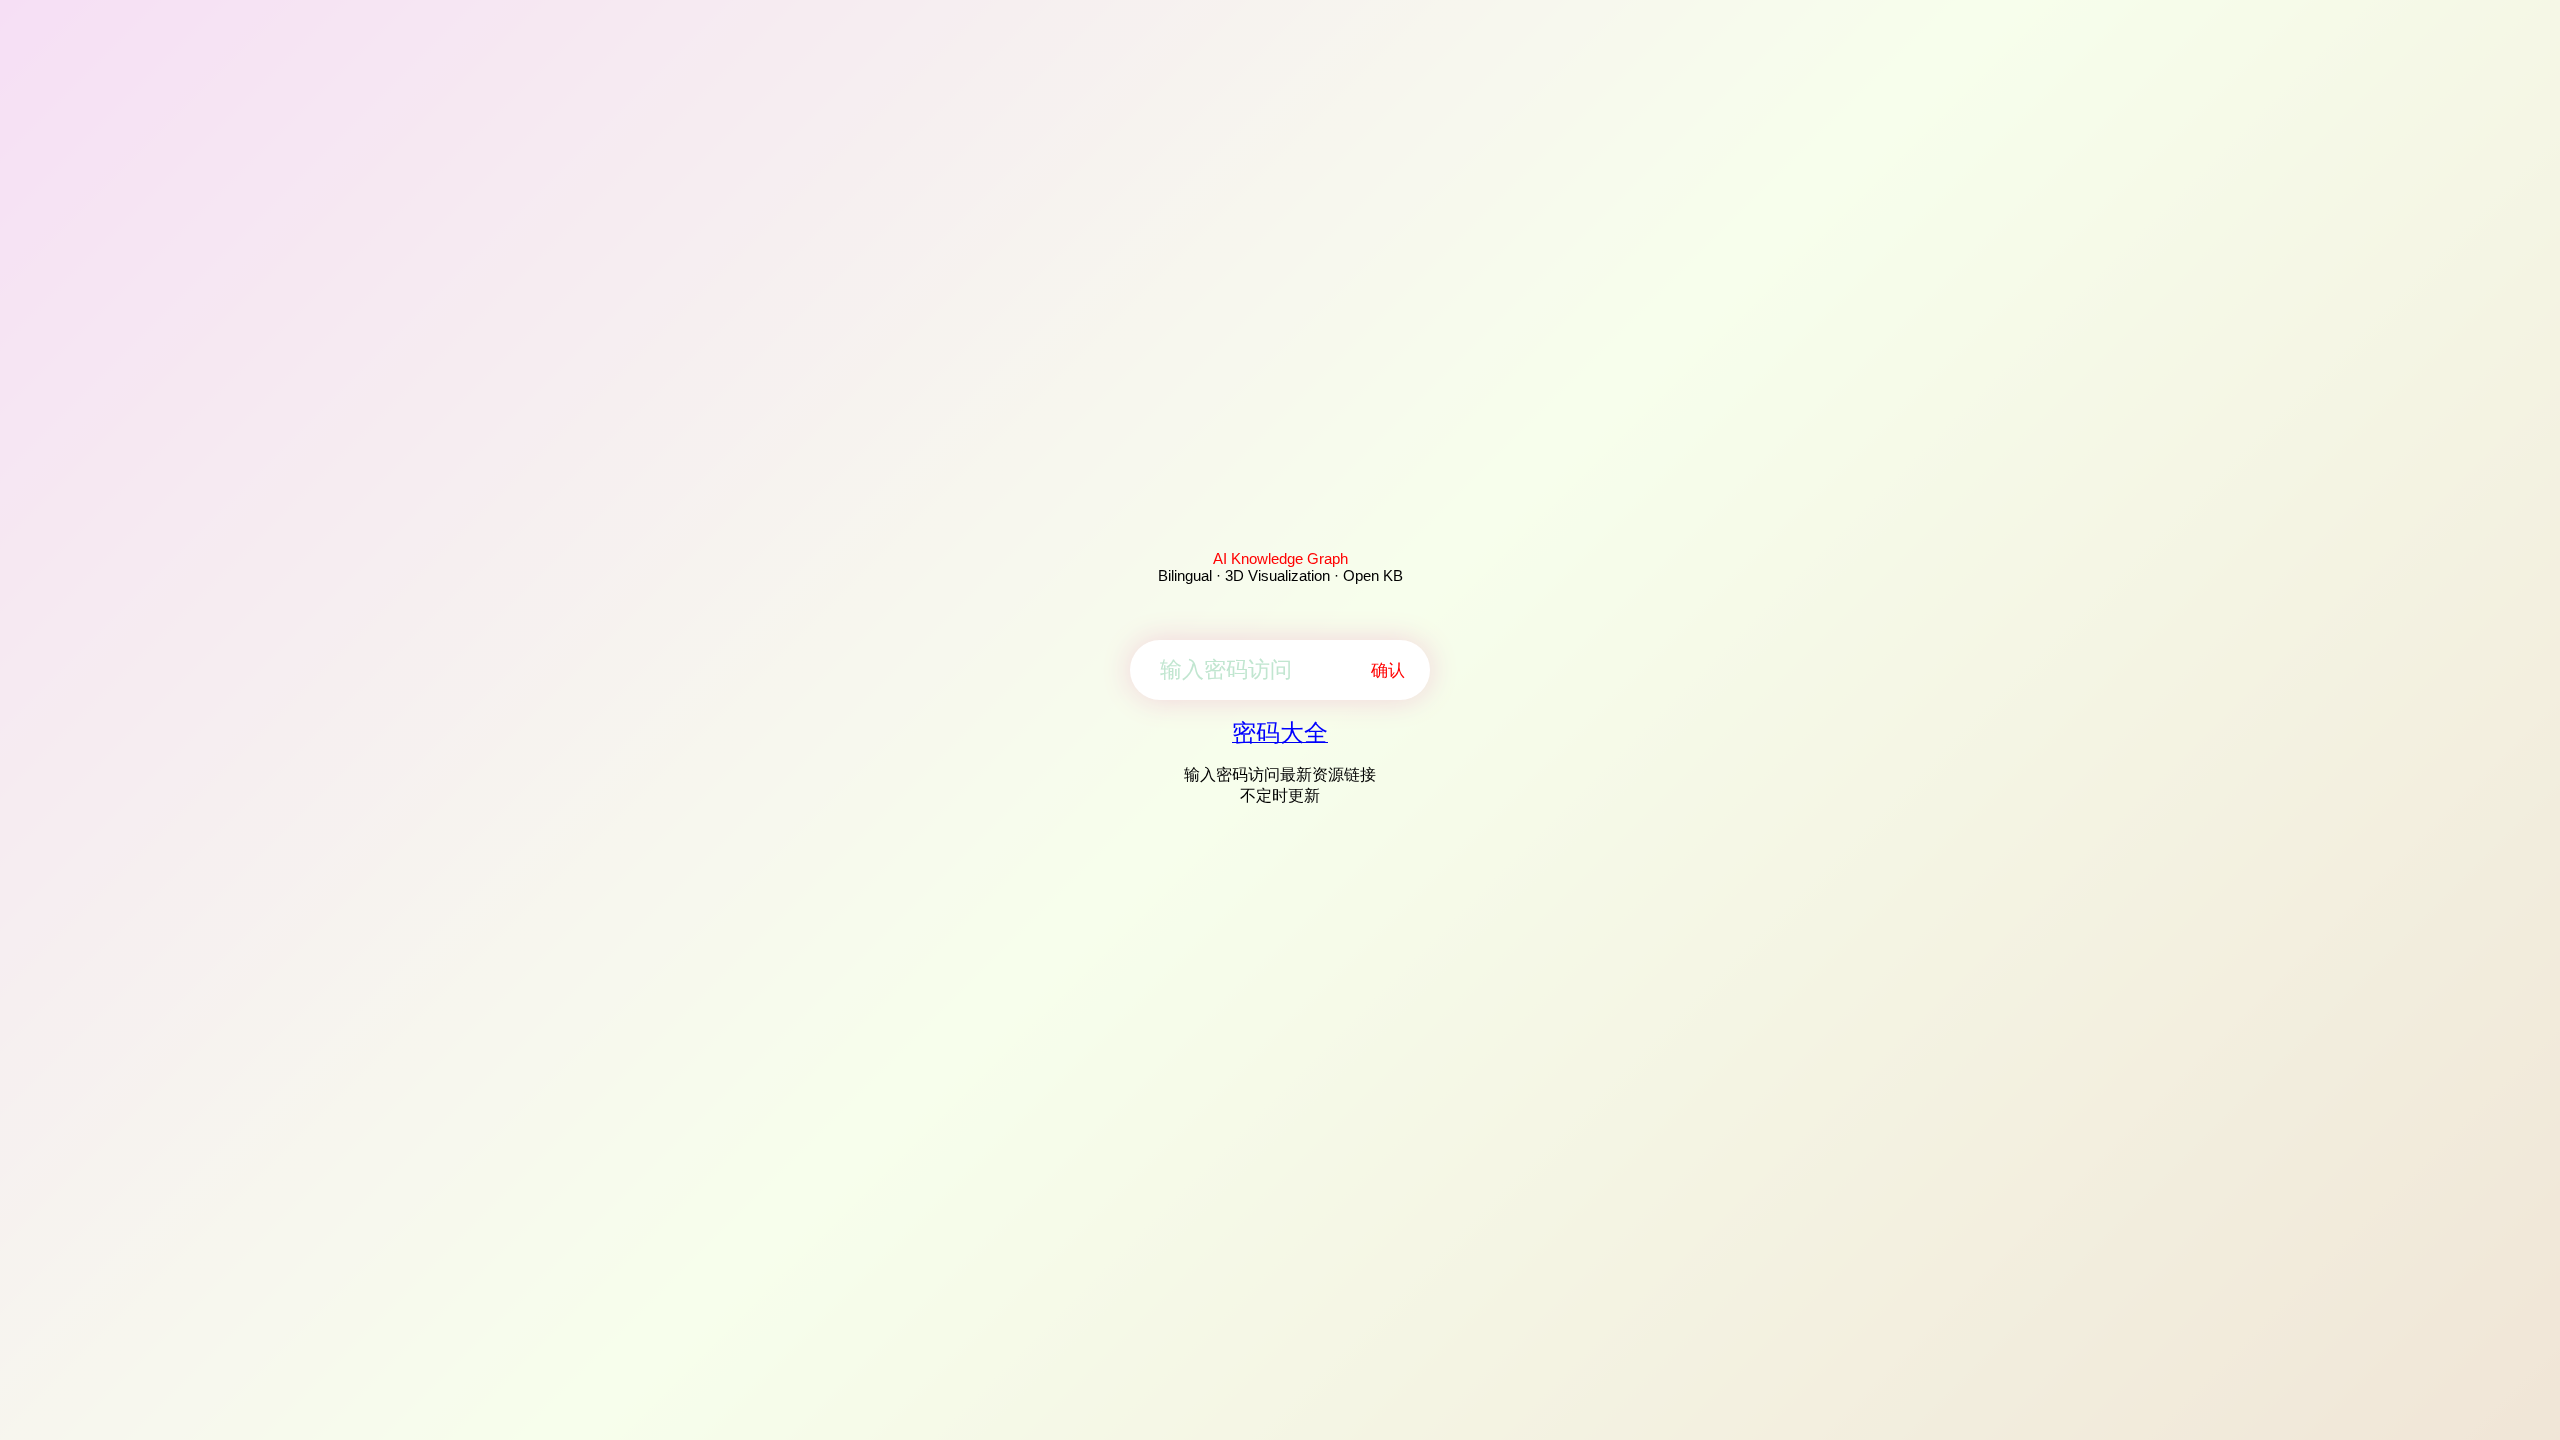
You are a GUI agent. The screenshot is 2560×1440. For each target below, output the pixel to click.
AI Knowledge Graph (1280, 558)
